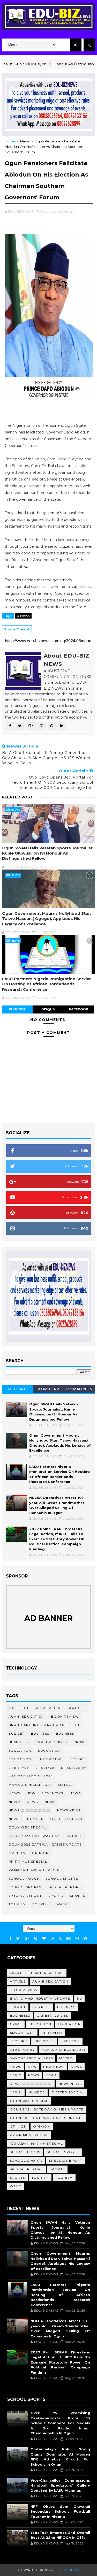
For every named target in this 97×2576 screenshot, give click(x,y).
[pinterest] (36, 1938)
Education (20, 1751)
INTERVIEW (51, 1759)
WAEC (62, 1904)
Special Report (64, 1887)
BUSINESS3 (19, 1742)
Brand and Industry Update (39, 1725)
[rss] (60, 1938)
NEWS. (15, 1819)
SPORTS (78, 1896)
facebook (79, 1009)
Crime (80, 1742)
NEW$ (75, 1793)
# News (23, 616)
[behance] (69, 1938)
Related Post (17, 797)
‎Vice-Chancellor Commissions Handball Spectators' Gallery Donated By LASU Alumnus (60, 2485)
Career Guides (51, 1742)
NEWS (50, 1802)
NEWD (14, 1802)
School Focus (24, 1878)
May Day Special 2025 (31, 1776)
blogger (17, 1009)
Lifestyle (45, 1768)
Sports (56, 1896)
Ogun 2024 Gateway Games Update (46, 1836)
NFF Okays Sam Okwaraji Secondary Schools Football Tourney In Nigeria (60, 2512)
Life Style (19, 1768)
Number (35, 1819)
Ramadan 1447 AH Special (35, 1870)
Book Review (65, 1716)
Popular (48, 1389)
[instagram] (77, 1938)
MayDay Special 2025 (30, 1785)
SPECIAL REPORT (25, 1896)
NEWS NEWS (69, 1810)
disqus (48, 1009)
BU (78, 1725)
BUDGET (17, 1733)
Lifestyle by (74, 1768)
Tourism (17, 1904)
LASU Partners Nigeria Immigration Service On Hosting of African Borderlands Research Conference (47, 984)
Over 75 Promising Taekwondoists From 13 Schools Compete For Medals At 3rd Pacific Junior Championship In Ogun (60, 2423)
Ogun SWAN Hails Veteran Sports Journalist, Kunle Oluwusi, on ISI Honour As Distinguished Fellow (48, 853)
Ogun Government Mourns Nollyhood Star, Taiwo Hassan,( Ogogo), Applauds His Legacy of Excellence (47, 919)
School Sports (62, 1878)
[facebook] (10, 1938)
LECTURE (77, 1759)
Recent (17, 1389)
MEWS (14, 1793)
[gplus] (27, 1938)
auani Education (27, 1716)
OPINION (40, 1853)
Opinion (17, 1853)
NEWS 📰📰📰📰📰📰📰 (30, 1810)
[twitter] (18, 1938)
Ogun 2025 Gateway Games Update (45, 1844)
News (25, 141)
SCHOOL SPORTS (25, 1887)
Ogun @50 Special (28, 1827)
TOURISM (41, 1904)
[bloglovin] (44, 1938)
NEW (31, 1793)
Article (77, 1708)
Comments (80, 1389)
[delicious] (85, 1938)
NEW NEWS (53, 1793)
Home (10, 141)
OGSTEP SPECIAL (67, 1819)
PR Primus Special (28, 1861)
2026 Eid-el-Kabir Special (36, 1708)
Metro (65, 1785)
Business (40, 1733)
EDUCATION (49, 1751)
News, (68, 211)
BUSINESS (65, 1733)
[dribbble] (52, 1938)
